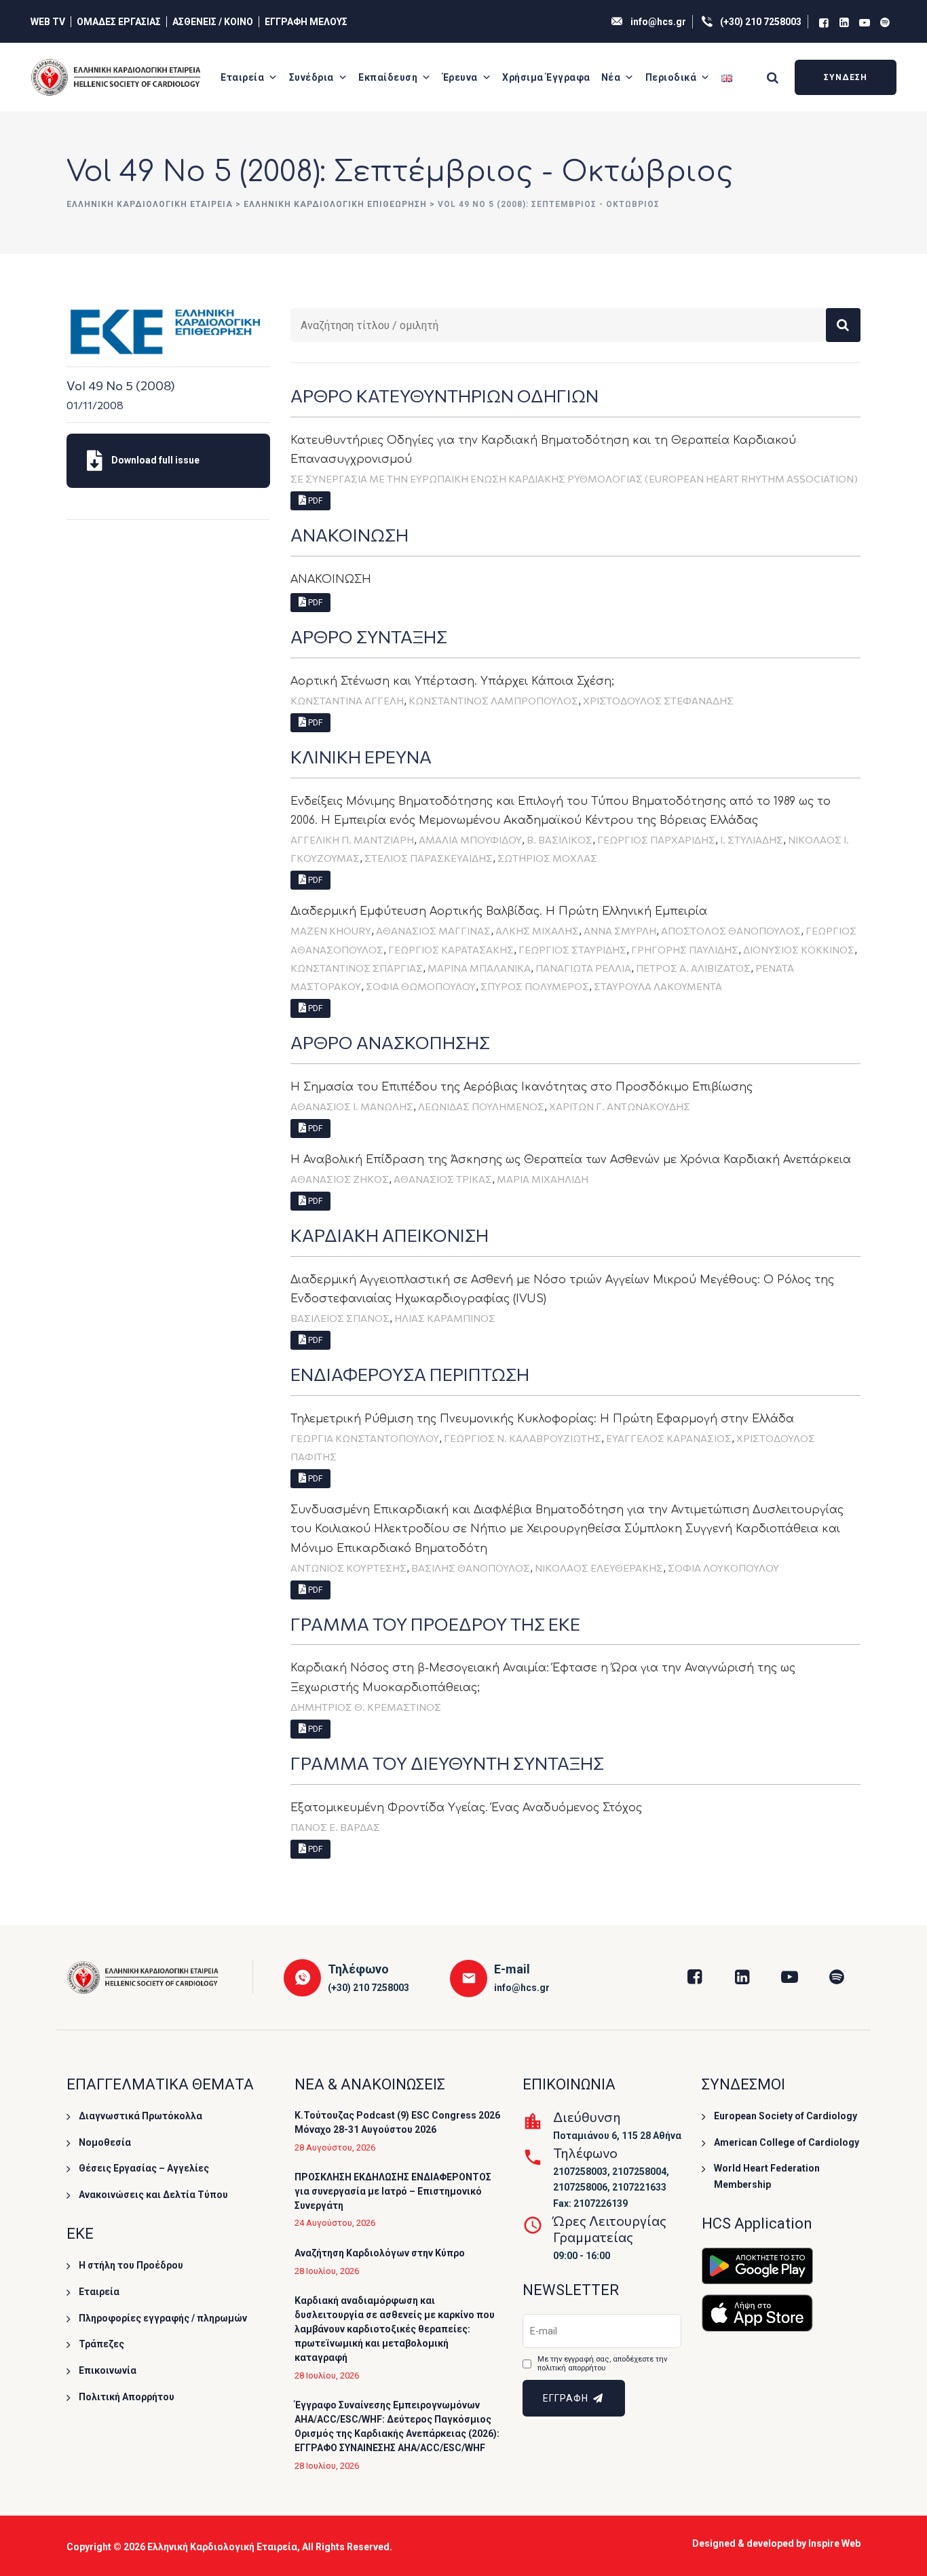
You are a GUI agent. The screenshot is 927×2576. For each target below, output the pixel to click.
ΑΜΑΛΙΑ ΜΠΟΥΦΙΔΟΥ (470, 839)
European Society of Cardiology (786, 2116)
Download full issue (154, 460)
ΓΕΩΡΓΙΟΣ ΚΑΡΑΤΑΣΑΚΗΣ (451, 949)
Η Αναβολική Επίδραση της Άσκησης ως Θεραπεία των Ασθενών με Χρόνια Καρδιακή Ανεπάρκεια (571, 1160)
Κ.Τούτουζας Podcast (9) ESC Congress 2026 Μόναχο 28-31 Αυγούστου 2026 (397, 2122)
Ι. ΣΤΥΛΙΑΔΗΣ (752, 839)
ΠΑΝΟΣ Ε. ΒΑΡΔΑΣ (335, 1827)
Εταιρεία (242, 77)
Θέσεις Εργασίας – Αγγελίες (144, 2168)
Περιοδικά (671, 77)
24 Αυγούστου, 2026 (335, 2223)
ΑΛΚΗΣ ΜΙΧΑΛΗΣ (537, 930)
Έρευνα (460, 77)
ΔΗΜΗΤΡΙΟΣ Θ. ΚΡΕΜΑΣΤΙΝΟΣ (366, 1707)
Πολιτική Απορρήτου (127, 2397)
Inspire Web (834, 2543)
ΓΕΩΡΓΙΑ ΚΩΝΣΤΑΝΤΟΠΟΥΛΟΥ (365, 1438)
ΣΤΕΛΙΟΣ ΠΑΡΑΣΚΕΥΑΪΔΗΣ (429, 858)
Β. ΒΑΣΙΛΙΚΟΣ (560, 839)
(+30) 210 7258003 (761, 22)
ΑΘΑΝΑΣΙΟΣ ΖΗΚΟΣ (340, 1179)
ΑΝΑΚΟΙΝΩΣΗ (331, 580)
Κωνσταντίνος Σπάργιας (357, 968)
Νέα (611, 77)
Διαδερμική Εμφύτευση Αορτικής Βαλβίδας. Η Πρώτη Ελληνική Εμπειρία (499, 911)
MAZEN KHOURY (331, 930)
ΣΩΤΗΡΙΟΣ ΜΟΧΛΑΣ (547, 858)
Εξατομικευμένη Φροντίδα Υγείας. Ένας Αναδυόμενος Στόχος (466, 1808)
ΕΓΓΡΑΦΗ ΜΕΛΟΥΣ (306, 22)
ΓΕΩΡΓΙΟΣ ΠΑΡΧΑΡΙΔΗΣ (656, 839)
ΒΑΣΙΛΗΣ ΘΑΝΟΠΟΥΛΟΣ (471, 1568)
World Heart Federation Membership (767, 2176)
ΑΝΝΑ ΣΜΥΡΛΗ (620, 930)
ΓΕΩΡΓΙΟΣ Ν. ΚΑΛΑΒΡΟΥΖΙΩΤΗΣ (523, 1438)
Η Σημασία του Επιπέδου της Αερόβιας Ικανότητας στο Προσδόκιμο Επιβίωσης (522, 1087)
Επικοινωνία (108, 2370)
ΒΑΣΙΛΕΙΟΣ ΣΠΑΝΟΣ (340, 1318)
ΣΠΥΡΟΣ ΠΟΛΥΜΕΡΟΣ (535, 986)
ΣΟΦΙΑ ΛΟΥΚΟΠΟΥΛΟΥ (723, 1568)
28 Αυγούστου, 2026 (335, 2147)
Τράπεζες (101, 2344)
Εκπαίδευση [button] (388, 77)
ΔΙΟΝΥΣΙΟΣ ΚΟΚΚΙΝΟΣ (799, 949)
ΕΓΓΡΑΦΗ (567, 2398)
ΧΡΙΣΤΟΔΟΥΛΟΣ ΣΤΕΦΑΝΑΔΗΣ (658, 700)
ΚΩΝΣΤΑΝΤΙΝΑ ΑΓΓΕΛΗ (347, 700)
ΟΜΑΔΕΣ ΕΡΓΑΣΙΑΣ (119, 22)
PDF (314, 501)
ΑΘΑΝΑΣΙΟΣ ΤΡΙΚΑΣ (443, 1179)
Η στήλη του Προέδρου (131, 2265)
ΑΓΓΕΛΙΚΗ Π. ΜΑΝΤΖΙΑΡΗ (352, 839)
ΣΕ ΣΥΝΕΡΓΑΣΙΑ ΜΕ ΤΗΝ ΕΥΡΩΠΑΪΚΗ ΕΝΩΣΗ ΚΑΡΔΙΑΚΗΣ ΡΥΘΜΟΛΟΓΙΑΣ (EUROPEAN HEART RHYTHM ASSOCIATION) (574, 478)
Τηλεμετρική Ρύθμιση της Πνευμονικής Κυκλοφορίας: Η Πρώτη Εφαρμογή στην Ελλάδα (542, 1419)
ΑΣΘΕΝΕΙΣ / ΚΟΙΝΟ (213, 22)
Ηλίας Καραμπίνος (445, 1318)
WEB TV (48, 22)
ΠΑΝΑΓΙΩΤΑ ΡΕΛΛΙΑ (583, 968)
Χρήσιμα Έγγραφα (546, 77)
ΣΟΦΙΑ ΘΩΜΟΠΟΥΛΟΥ (421, 986)
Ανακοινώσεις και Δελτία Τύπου (153, 2195)
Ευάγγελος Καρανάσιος (669, 1438)
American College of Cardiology (787, 2142)
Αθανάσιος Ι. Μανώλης (352, 1106)
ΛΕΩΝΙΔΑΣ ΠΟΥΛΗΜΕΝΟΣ (481, 1106)
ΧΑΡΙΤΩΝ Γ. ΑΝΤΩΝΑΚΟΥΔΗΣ (620, 1106)
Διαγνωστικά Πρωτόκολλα (140, 2116)
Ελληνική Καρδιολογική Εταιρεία (222, 2547)
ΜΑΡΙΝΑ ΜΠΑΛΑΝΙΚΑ (479, 968)
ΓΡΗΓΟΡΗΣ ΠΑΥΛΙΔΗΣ (685, 949)
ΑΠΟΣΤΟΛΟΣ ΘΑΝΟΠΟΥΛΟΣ (731, 930)
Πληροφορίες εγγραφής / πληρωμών (163, 2318)
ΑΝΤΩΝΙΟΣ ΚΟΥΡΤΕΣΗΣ (348, 1568)
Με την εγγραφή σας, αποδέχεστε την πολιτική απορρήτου (602, 2364)
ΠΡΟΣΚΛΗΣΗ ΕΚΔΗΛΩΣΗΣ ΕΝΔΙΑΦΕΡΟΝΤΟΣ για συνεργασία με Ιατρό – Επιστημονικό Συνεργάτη (393, 2191)
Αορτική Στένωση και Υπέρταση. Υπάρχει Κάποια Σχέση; (452, 681)
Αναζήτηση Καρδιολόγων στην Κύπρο (380, 2253)
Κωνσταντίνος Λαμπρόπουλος (493, 700)
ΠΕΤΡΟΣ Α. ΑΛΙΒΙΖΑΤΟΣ (693, 968)
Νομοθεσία (105, 2142)
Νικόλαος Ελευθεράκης (599, 1568)
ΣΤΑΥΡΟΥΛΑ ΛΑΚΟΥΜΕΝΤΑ (658, 986)
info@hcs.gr (658, 22)
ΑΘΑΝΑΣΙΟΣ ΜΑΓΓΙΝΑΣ (433, 930)
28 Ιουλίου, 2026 (327, 2271)
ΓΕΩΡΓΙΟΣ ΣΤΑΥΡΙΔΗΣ (572, 949)
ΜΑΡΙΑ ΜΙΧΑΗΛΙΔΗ (543, 1179)
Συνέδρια (311, 77)
